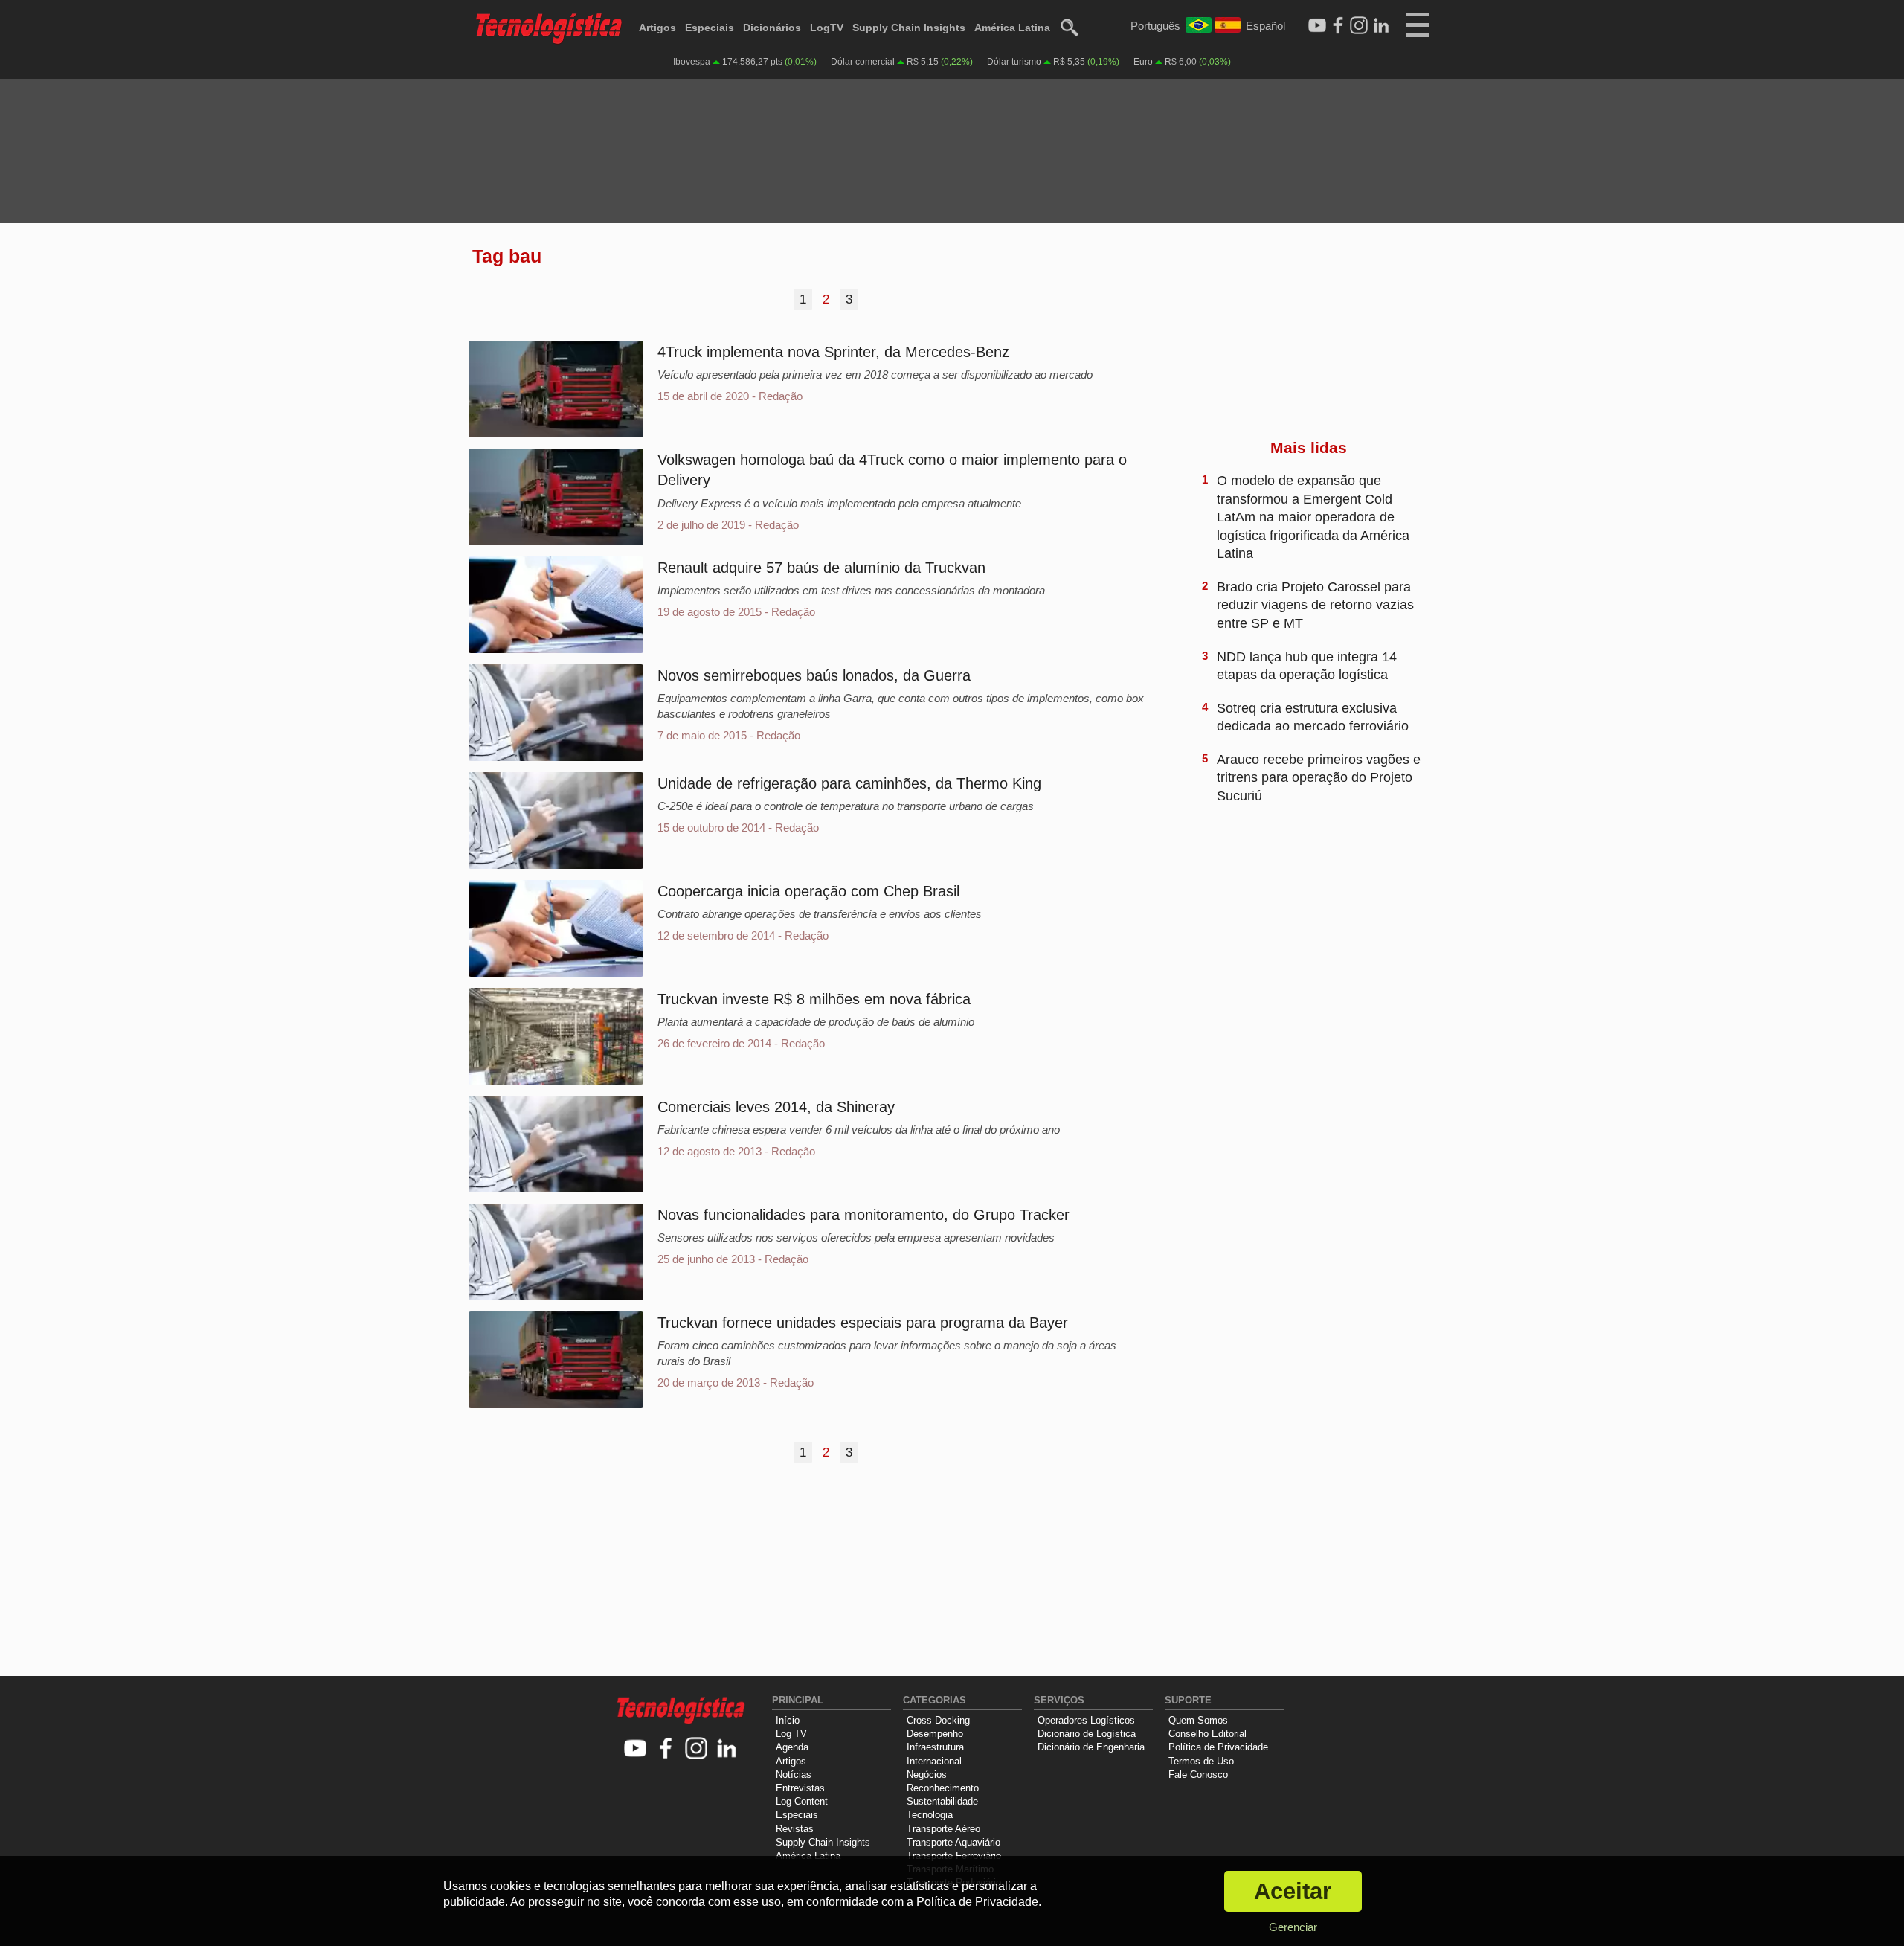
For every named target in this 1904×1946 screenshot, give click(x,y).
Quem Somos (1198, 1720)
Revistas (795, 1829)
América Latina (1012, 28)
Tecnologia (930, 1815)
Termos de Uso (1201, 1761)
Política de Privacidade (1218, 1747)
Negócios (927, 1775)
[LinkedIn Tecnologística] (1381, 26)
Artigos (657, 28)
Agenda (792, 1747)
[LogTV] (1317, 26)
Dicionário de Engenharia (1091, 1747)
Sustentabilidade (942, 1801)
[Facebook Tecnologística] (1338, 26)
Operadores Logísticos (1086, 1720)
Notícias (794, 1775)
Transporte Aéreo (943, 1829)
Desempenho (935, 1734)
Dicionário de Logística (1087, 1734)
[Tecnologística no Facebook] (666, 1749)
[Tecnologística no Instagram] (697, 1749)
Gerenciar (1293, 1927)
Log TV (791, 1734)
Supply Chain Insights (909, 28)
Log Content (802, 1801)
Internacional (934, 1761)
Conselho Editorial (1207, 1734)
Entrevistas (800, 1788)
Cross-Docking (938, 1720)
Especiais (710, 28)
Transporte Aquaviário (953, 1842)
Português (1155, 26)
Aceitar (1293, 1891)
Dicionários (772, 28)
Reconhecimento (943, 1788)
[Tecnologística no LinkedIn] (727, 1749)
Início (788, 1720)
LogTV (827, 28)
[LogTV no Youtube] (636, 1749)
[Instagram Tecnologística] (1359, 26)
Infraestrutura (935, 1747)
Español (1265, 26)
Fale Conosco (1198, 1775)
